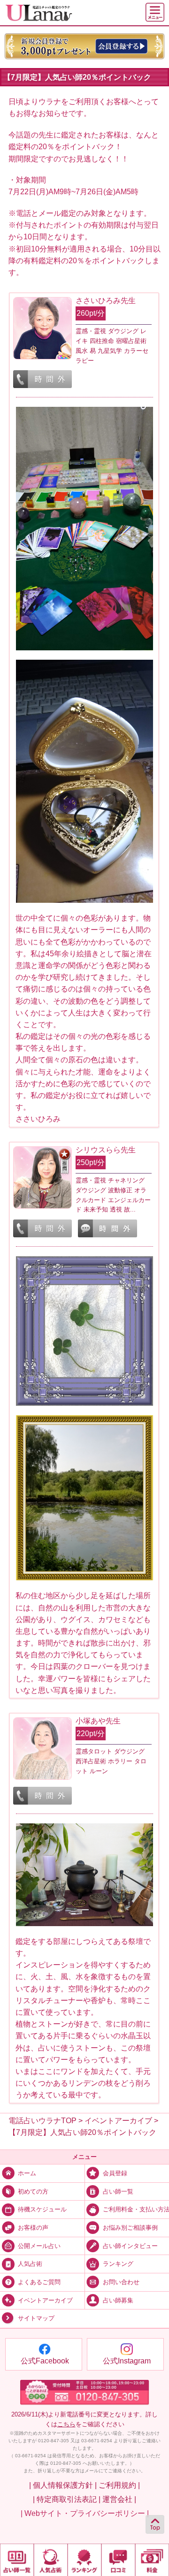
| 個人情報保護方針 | (63, 2485)
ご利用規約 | (119, 2485)
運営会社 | (119, 2499)
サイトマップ (36, 2319)
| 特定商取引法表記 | (67, 2499)
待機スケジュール (42, 2210)
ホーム (27, 2173)
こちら (66, 2424)
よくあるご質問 (39, 2282)
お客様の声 (33, 2228)
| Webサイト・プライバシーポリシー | (85, 2513)
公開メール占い (39, 2246)
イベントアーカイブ (45, 2301)
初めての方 (33, 2192)
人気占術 (30, 2264)
